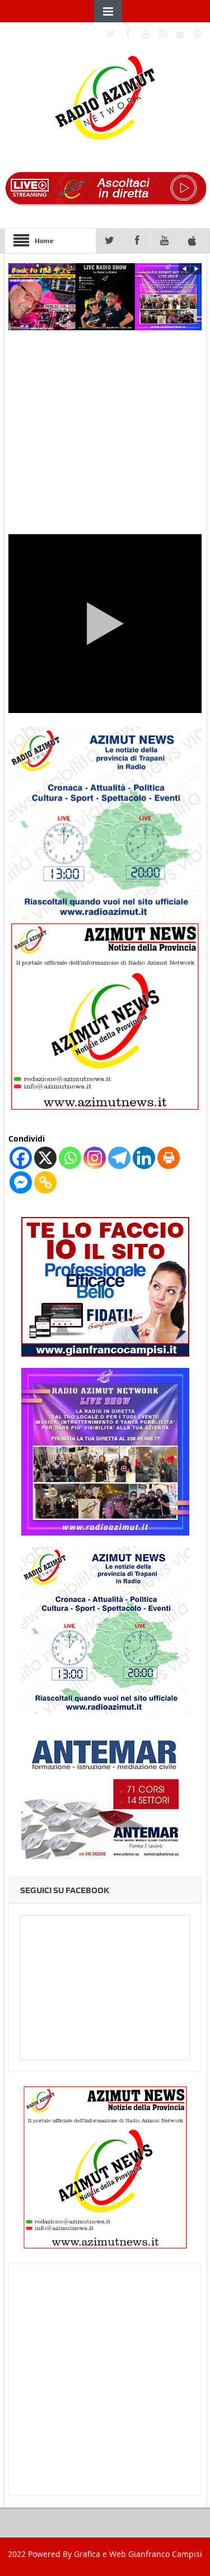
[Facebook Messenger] (21, 1182)
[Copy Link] (45, 1182)
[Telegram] (119, 1158)
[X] (45, 1158)
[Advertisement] (105, 2379)
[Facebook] (21, 1158)
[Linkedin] (144, 1158)
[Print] (169, 1158)
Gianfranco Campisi (165, 2554)
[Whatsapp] (70, 1158)
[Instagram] (95, 1158)
